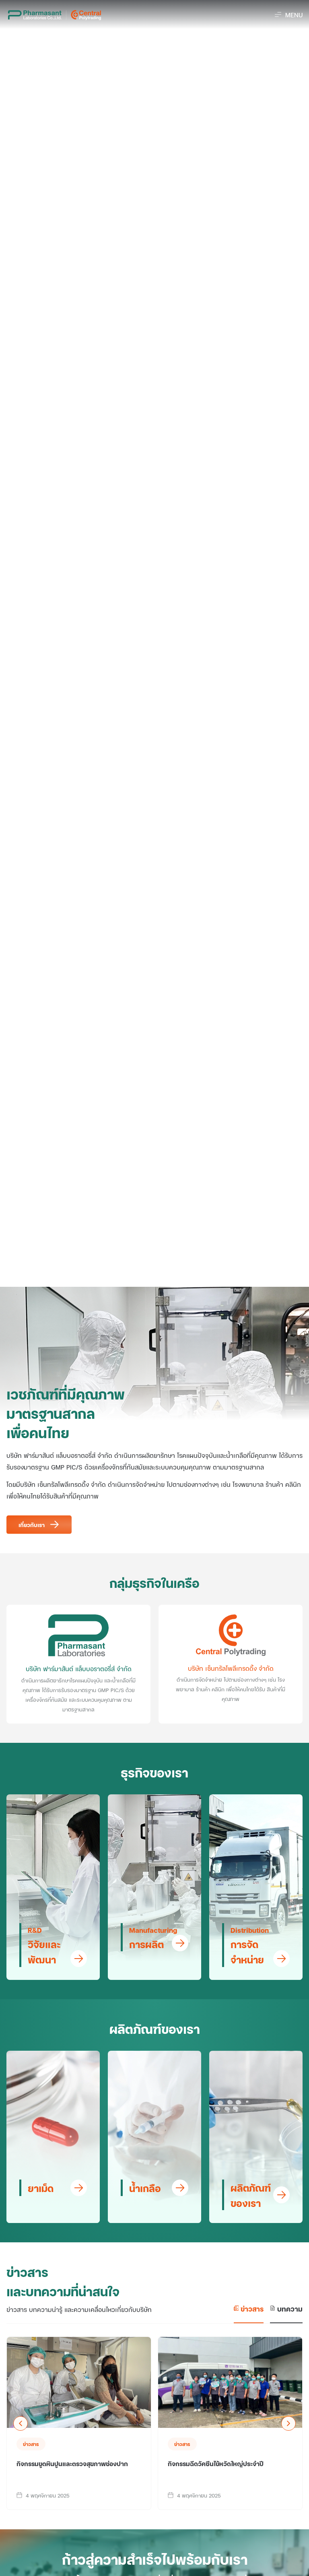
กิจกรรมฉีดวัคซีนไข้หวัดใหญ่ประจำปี (216, 2463)
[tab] (249, 2313)
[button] (289, 15)
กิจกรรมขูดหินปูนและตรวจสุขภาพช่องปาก (72, 2463)
